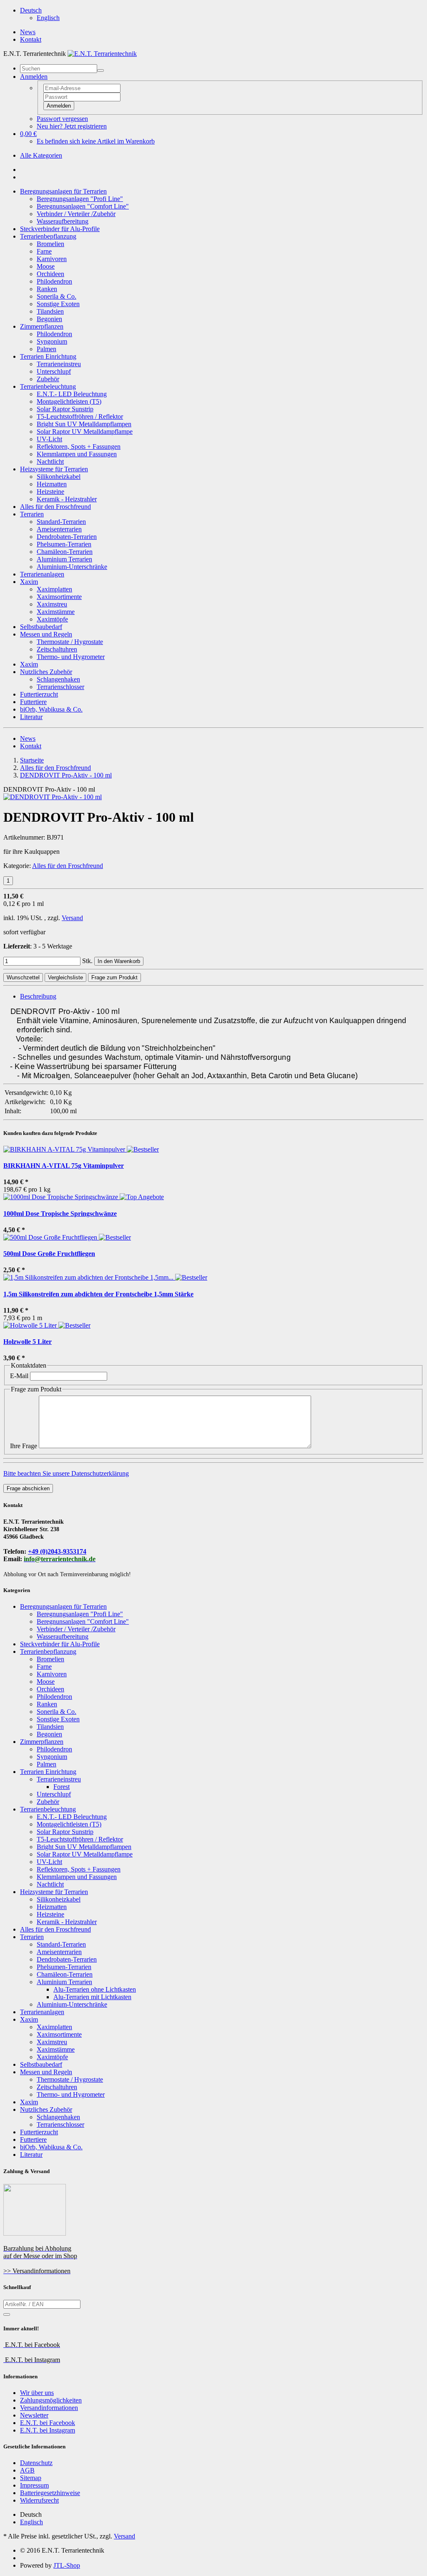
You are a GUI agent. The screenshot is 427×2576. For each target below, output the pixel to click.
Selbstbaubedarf (41, 627)
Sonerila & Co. (57, 296)
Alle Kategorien (41, 155)
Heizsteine (50, 492)
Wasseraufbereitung (63, 221)
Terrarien (32, 514)
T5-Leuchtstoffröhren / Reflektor (80, 416)
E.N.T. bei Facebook (48, 2423)
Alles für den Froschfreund (55, 507)
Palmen (46, 349)
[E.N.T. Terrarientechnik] (102, 54)
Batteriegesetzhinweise (50, 2493)
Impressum (34, 2485)
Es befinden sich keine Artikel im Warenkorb (96, 141)
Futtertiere (33, 702)
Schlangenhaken (58, 679)
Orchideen (50, 274)
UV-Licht (49, 439)
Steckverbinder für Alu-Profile (60, 229)
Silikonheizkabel (59, 477)
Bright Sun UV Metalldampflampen (84, 424)
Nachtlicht (50, 462)
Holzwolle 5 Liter (28, 1342)
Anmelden (59, 106)
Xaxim (29, 582)
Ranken (47, 289)
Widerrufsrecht (39, 2500)
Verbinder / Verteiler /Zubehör (76, 214)
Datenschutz (36, 2463)
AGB (27, 2470)
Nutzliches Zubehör (46, 672)
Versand (72, 918)
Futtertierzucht (39, 694)
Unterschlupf (54, 371)
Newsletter (34, 2415)
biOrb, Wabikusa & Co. (51, 709)
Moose (46, 266)
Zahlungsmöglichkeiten (51, 2400)
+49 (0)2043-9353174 (57, 1551)
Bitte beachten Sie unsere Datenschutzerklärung (66, 1473)
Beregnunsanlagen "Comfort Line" (83, 206)
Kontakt (31, 39)
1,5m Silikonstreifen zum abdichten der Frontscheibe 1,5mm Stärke (98, 1294)
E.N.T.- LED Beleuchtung (72, 394)
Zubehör (48, 379)
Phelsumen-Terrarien (64, 544)
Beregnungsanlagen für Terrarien (63, 191)
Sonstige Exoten (58, 304)
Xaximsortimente (59, 597)
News (28, 32)
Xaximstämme (56, 612)
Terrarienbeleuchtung (48, 386)
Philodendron (54, 281)
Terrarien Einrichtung (48, 356)
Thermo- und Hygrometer (71, 657)
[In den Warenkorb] (7, 2314)
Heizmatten (52, 484)
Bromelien (50, 244)
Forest (62, 1787)
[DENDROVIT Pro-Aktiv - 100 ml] (53, 797)
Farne (44, 251)
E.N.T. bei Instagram (48, 2430)
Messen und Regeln (46, 634)
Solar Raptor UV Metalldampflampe (85, 431)
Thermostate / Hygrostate (70, 642)
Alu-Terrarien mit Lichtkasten (92, 1997)
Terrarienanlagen (42, 574)
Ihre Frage (24, 1446)
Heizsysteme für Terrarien (54, 469)
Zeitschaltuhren (57, 649)
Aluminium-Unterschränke (72, 567)
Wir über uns (37, 2393)
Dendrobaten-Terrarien (67, 537)
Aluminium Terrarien (64, 559)
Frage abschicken (28, 1488)
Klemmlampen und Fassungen (77, 454)
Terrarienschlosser (60, 687)
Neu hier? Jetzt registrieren (72, 126)
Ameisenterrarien (59, 529)
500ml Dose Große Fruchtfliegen (49, 1254)
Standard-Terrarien (61, 522)
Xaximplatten (54, 589)
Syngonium (52, 341)
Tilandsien (50, 311)
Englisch (48, 18)
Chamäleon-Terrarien (65, 552)
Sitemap (31, 2478)
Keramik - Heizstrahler (67, 499)
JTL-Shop (67, 2565)
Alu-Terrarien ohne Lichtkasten (95, 1989)
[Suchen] (100, 70)
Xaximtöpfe (52, 619)
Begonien (49, 319)
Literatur (31, 717)
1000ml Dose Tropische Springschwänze (60, 1214)
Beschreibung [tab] (38, 996)
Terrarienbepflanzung (48, 236)
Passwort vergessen (62, 119)
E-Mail (19, 1376)
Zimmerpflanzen (42, 326)
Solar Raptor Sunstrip (65, 409)
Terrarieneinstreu (59, 364)
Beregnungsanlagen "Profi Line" (80, 199)
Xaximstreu (52, 604)
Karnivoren (52, 259)
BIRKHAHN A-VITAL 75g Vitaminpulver (64, 1166)
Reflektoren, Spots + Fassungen (79, 447)
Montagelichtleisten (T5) (69, 401)
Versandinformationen (49, 2408)
